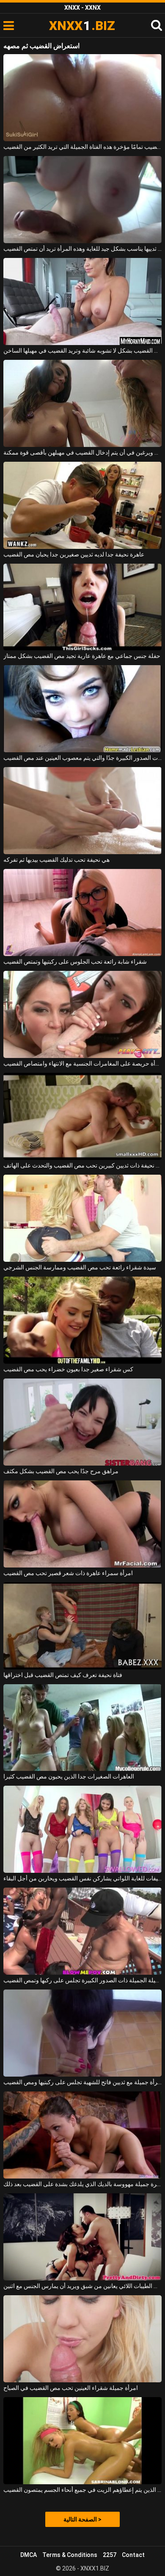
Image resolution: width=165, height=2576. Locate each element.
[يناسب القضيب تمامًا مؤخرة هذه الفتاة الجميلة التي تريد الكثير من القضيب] (82, 98)
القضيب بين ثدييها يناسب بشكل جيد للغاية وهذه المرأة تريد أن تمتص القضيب (82, 249)
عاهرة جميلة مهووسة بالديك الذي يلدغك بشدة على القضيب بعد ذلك (82, 2184)
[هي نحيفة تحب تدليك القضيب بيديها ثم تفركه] (82, 811)
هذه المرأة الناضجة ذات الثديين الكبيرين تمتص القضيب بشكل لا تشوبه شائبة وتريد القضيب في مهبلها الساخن (82, 351)
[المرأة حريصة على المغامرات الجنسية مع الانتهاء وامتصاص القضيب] (82, 1014)
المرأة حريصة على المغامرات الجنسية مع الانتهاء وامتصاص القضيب (82, 1063)
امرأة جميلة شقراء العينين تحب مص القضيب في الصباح (71, 2388)
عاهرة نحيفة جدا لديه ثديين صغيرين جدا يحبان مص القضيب (74, 554)
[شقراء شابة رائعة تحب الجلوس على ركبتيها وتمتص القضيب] (82, 913)
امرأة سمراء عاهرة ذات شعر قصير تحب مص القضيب (68, 1573)
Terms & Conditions (70, 2555)
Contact (133, 2555)
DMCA (29, 2555)
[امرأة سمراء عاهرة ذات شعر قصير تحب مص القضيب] (82, 1524)
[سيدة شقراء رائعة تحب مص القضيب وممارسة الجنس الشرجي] (82, 1218)
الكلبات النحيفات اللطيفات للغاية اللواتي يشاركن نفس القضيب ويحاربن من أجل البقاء (82, 1878)
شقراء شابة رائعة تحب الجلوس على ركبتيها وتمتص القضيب (75, 962)
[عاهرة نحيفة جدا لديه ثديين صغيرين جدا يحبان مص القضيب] (82, 505)
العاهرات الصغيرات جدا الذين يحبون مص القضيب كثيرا (69, 1776)
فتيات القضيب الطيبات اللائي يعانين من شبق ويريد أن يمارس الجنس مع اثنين (82, 2286)
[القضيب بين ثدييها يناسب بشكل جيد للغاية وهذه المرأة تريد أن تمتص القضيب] (82, 200)
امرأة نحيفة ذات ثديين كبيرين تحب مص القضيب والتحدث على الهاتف (82, 1165)
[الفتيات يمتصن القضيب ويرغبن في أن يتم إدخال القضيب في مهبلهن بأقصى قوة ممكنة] (82, 403)
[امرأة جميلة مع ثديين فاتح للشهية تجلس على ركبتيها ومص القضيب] (82, 2033)
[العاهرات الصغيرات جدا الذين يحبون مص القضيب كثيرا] (82, 1728)
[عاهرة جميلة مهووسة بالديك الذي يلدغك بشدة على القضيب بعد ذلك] (82, 2135)
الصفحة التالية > (82, 2519)
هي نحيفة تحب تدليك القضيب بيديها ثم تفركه (56, 860)
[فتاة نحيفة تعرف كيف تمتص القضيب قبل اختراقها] (82, 1626)
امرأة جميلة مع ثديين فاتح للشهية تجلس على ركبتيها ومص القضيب (82, 2082)
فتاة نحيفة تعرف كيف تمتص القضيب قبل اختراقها (63, 1675)
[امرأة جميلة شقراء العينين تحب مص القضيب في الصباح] (82, 2339)
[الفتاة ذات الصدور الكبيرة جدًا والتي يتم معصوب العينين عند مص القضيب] (82, 709)
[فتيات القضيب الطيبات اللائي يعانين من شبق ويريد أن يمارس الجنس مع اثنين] (82, 2237)
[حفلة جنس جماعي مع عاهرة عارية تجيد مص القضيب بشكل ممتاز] (82, 607)
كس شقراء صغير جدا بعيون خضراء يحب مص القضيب (68, 1369)
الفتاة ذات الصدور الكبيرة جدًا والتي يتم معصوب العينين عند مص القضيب (82, 758)
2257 (110, 2555)
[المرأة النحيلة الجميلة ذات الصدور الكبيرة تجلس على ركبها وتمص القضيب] (82, 1931)
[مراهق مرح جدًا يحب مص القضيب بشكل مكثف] (82, 1422)
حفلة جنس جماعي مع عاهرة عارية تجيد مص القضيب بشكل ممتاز (82, 656)
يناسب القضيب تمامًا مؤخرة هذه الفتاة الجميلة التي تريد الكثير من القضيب (82, 147)
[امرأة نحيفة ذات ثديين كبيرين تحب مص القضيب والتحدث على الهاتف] (82, 1116)
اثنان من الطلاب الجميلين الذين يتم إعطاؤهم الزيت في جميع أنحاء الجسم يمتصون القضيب (82, 2490)
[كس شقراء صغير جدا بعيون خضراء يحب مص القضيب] (82, 1320)
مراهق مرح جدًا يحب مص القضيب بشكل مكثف (61, 1471)
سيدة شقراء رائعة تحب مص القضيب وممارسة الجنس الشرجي (80, 1267)
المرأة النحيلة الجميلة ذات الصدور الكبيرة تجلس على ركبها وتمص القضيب (82, 1980)
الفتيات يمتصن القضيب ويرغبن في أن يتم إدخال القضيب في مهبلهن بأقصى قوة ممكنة (82, 452)
